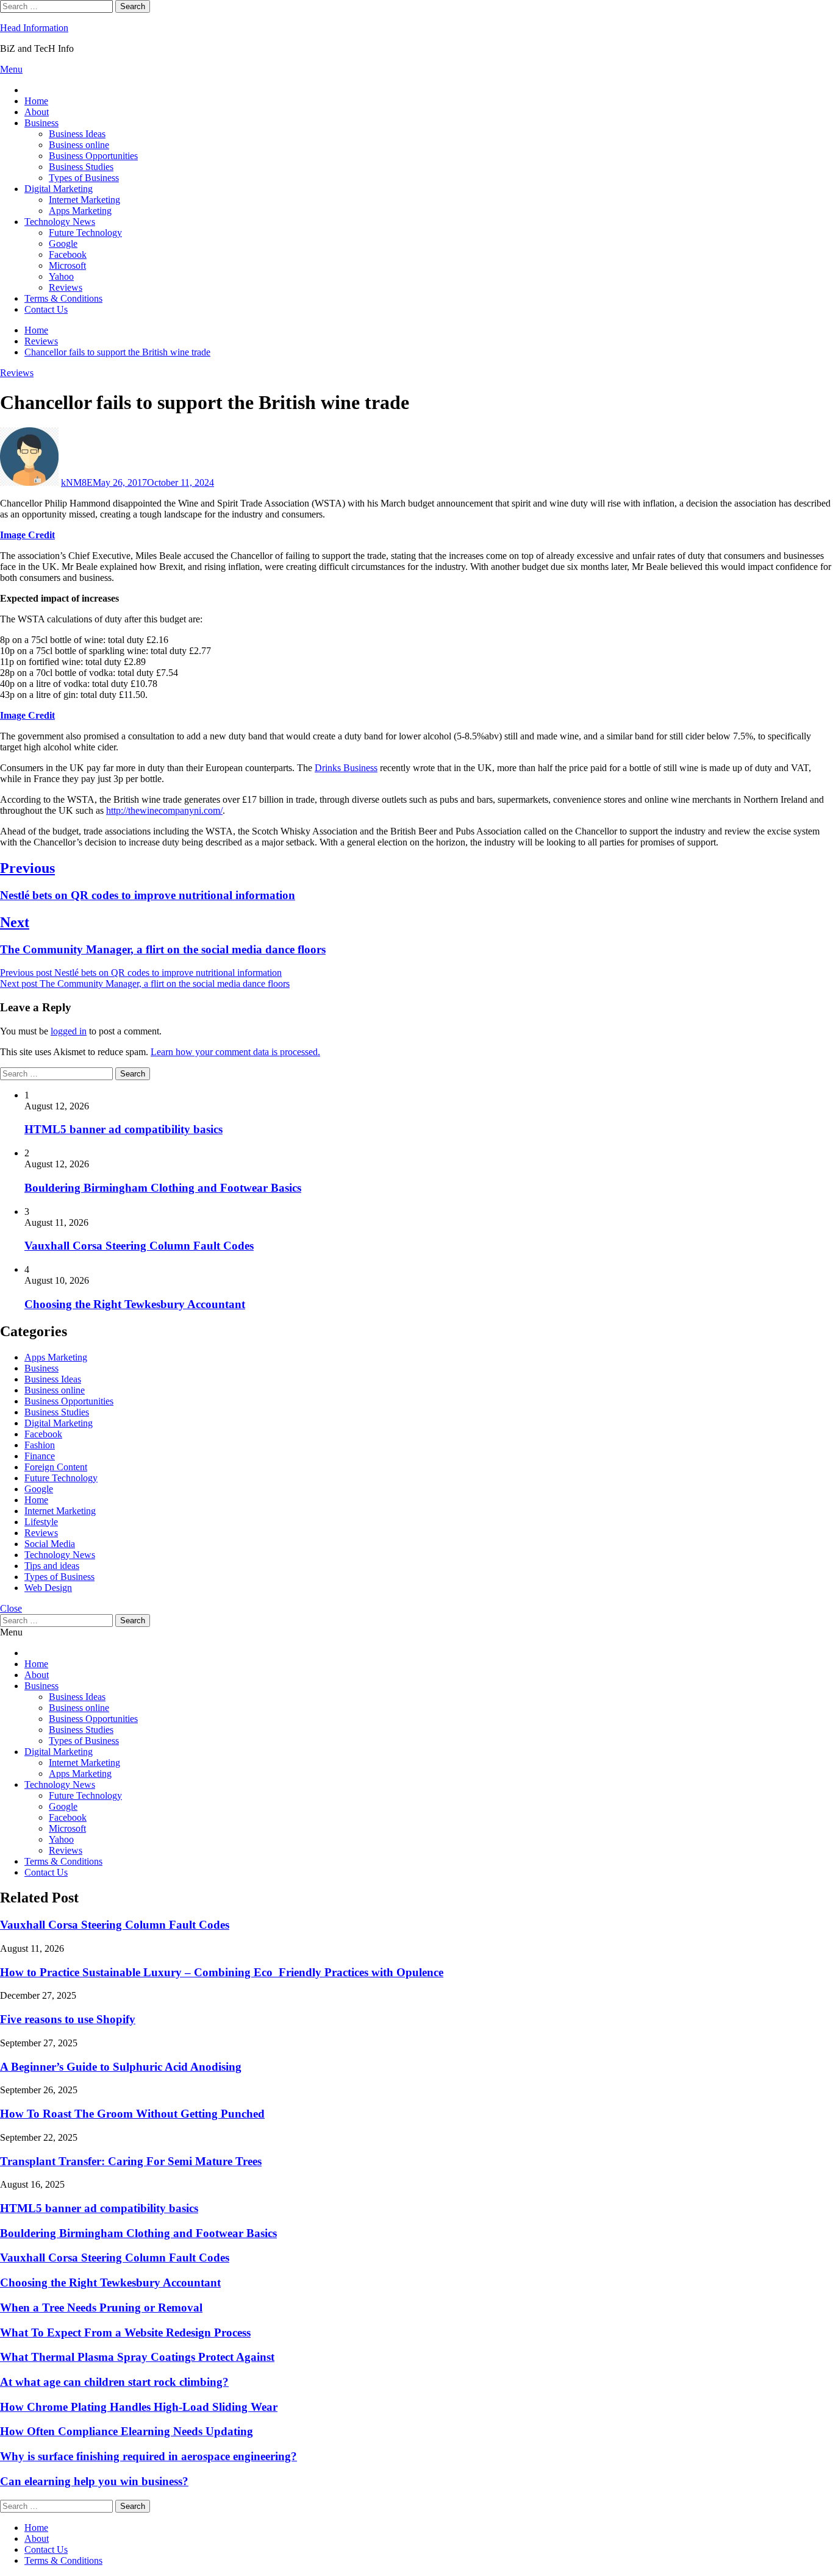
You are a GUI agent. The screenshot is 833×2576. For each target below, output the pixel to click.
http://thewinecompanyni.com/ (164, 810)
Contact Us (46, 309)
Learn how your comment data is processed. (235, 1052)
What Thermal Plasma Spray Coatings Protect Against (137, 2357)
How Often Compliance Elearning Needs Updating (127, 2431)
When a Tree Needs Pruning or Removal (101, 2307)
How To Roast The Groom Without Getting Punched (132, 2114)
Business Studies (81, 167)
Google (63, 244)
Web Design (48, 1588)
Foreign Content (56, 1467)
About (37, 112)
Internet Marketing (84, 200)
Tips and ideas (52, 1566)
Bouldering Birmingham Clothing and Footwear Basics (163, 1188)
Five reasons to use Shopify (68, 2019)
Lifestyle (41, 1522)
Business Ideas (77, 134)
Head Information (34, 28)
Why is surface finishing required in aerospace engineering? (148, 2456)
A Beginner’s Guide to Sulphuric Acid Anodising (121, 2067)
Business (41, 123)
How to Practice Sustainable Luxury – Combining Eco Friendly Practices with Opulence (222, 1972)
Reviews (66, 287)
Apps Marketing (80, 211)
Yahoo (61, 276)
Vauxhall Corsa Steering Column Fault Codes (139, 1246)
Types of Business (84, 178)
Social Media (50, 1544)
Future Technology (85, 233)
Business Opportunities (93, 156)
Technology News (60, 222)
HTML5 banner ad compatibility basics (123, 1129)
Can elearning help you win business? (94, 2481)
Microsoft (67, 265)
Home (36, 101)
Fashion (40, 1445)
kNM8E (77, 482)
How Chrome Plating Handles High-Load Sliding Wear (139, 2407)
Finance (40, 1456)
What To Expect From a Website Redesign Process (125, 2332)
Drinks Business (346, 768)
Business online (79, 145)
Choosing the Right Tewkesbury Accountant (135, 1304)
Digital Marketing (59, 189)
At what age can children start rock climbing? (114, 2382)
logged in (69, 1031)
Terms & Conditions (63, 298)
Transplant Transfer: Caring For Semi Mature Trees (131, 2161)
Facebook (68, 254)
